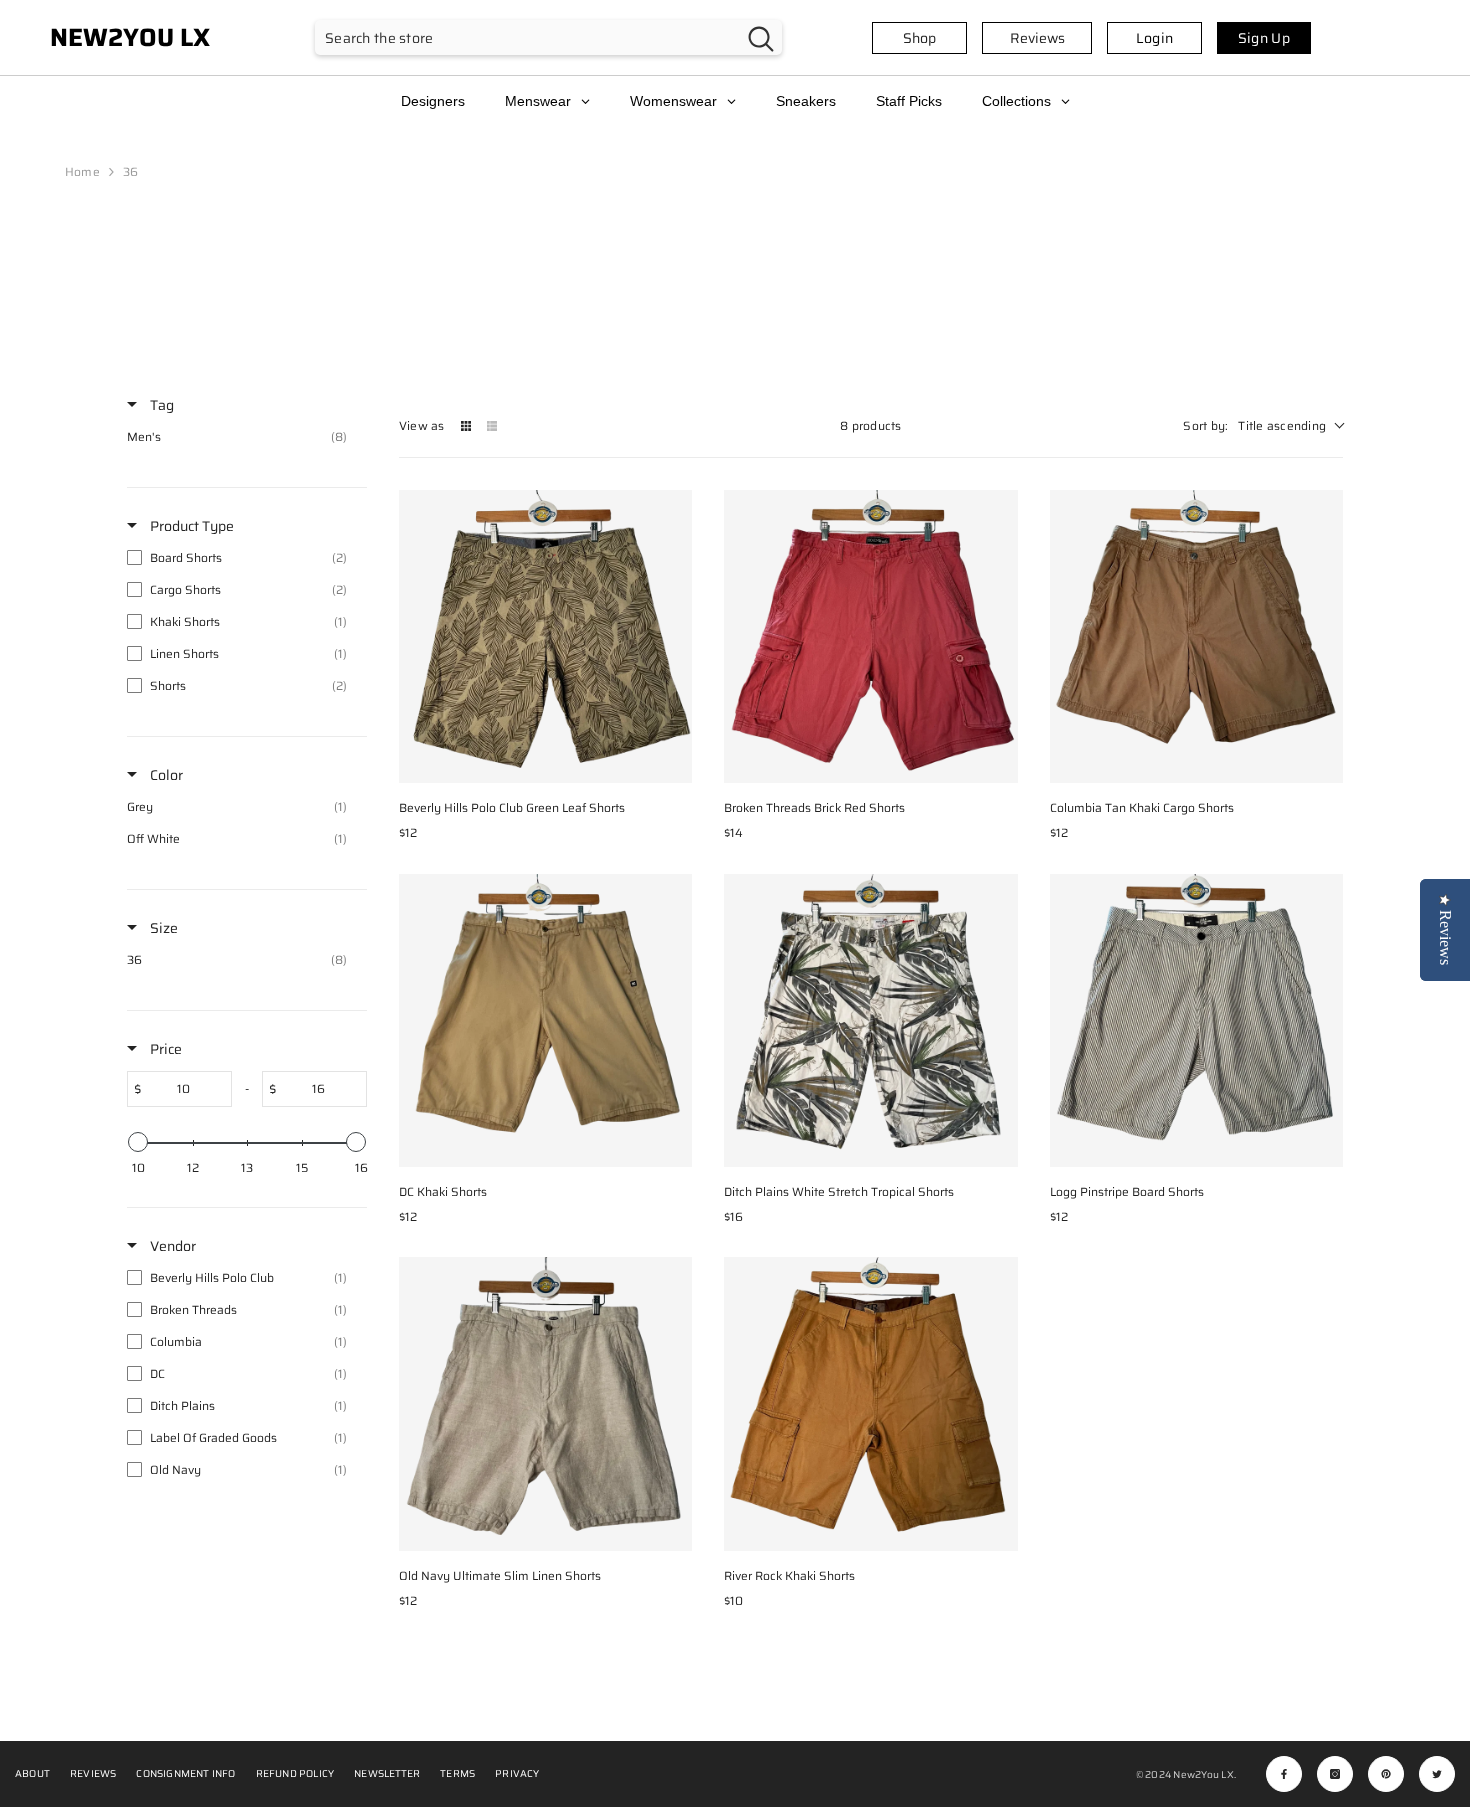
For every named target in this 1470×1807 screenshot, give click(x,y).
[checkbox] (242, 437)
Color (165, 775)
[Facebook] (1284, 1774)
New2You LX (1203, 1774)
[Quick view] (672, 763)
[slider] (138, 1142)
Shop (919, 38)
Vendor (171, 1246)
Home (82, 171)
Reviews (1037, 38)
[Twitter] (1437, 1774)
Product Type (190, 526)
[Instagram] (1335, 1774)
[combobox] (527, 37)
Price (164, 1049)
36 (130, 171)
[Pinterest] (1386, 1774)
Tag (160, 405)
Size (162, 928)
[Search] (548, 37)
